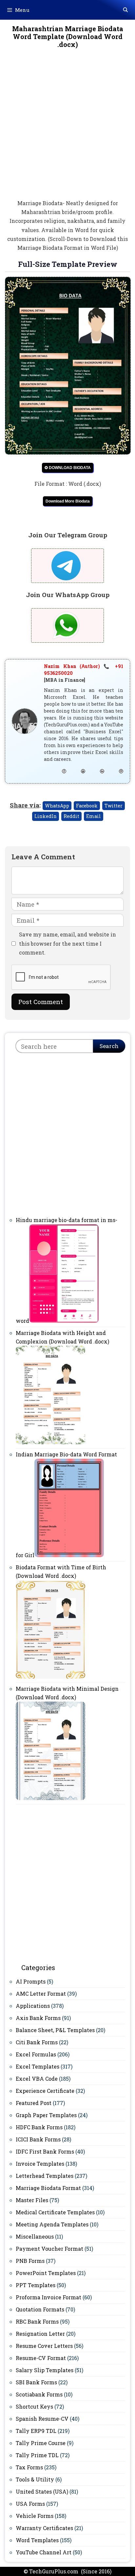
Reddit (71, 816)
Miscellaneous (35, 2236)
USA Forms (30, 2504)
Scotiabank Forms (39, 2394)
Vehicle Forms (35, 2516)
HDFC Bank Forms (39, 2127)
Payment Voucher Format (49, 2249)
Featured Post (34, 2103)
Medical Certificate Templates (55, 2212)
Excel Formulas (36, 2054)
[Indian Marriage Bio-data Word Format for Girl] (69, 1555)
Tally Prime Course (41, 2443)
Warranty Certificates (44, 2528)
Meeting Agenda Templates (52, 2224)
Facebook (87, 806)
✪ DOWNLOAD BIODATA (68, 468)
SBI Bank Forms (36, 2382)
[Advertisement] (67, 128)
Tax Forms (29, 2467)
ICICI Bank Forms (38, 2139)
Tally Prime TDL (37, 2455)
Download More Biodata (68, 501)
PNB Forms (30, 2261)
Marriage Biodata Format (48, 2188)
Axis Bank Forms (38, 2018)
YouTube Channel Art (44, 2552)
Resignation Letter (40, 2334)
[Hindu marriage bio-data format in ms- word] (64, 1321)
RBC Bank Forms (37, 2321)
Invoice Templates (40, 2164)
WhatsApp (57, 806)
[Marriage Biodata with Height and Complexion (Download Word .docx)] (50, 1442)
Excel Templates (38, 2066)
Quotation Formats (40, 2309)
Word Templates (37, 2540)
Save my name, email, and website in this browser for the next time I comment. (67, 943)
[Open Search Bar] (125, 10)
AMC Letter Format (41, 1994)
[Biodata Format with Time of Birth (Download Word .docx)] (50, 1676)
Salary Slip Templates (45, 2370)
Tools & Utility (35, 2479)
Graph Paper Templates (46, 2115)
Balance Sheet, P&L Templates (55, 2030)
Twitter (114, 806)
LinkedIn (46, 816)
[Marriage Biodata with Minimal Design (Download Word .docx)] (50, 1798)
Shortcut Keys (34, 2406)
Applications (33, 2006)
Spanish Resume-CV (42, 2419)
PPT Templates (36, 2285)
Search (109, 1046)
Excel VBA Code (37, 2079)
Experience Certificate (45, 2091)
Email (94, 816)
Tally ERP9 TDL (36, 2431)
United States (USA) (42, 2491)
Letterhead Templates (45, 2176)
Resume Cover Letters (44, 2346)
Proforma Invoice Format (48, 2297)
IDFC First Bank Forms (45, 2151)
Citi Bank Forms (37, 2042)
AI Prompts (31, 1981)
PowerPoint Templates (46, 2273)
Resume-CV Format (41, 2358)
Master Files (32, 2200)
